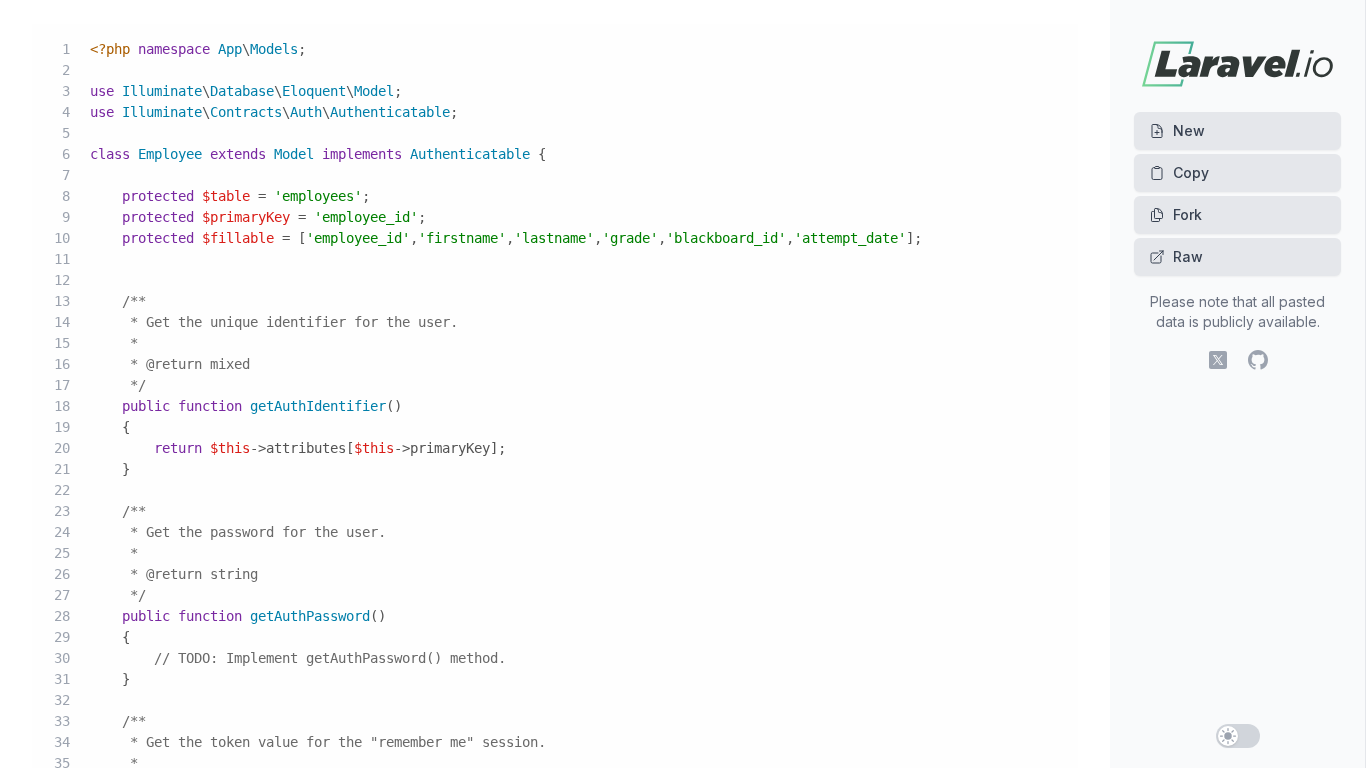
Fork (1187, 214)
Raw (1188, 256)
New (1189, 130)
